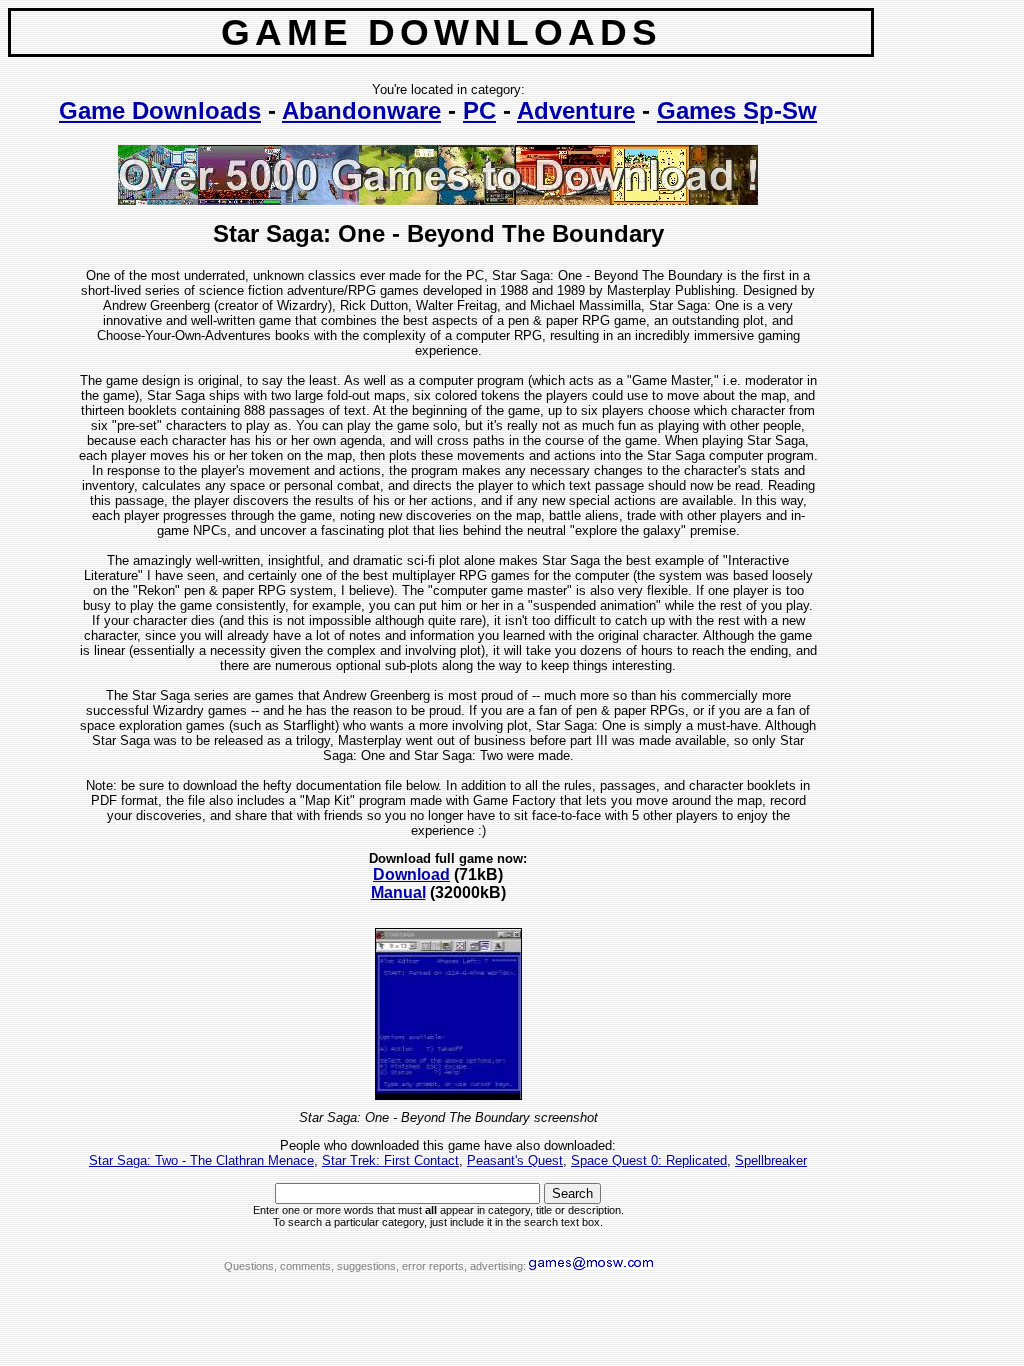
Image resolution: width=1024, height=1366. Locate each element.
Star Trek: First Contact (390, 1160)
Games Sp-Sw (737, 110)
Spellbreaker (771, 1160)
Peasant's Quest (515, 1160)
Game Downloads (160, 110)
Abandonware (361, 110)
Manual (398, 892)
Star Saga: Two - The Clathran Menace (201, 1160)
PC (479, 110)
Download (411, 874)
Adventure (576, 110)
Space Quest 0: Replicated (649, 1160)
